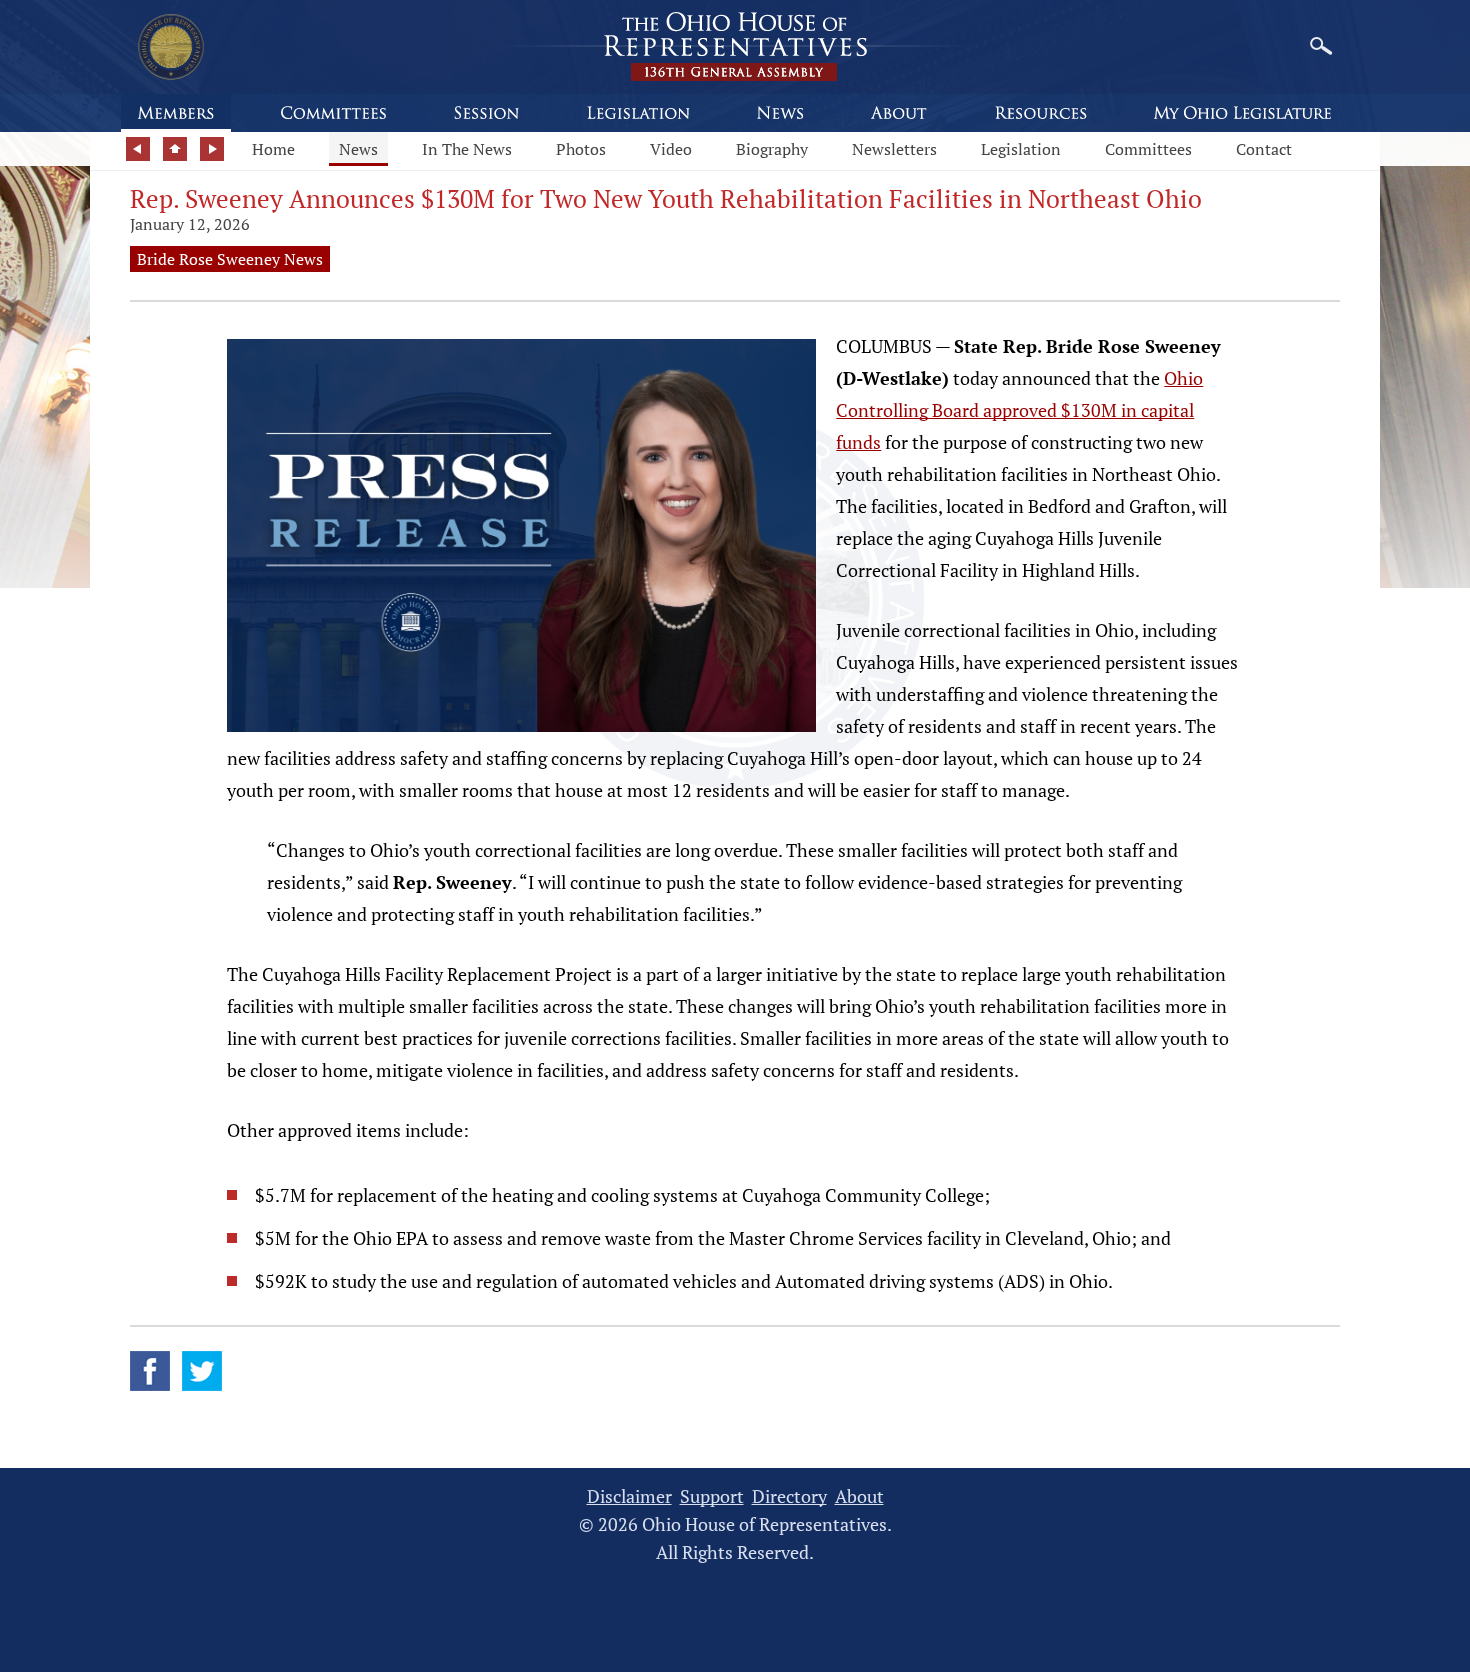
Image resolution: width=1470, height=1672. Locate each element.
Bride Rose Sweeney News (230, 259)
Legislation (1021, 149)
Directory (789, 1496)
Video (671, 149)
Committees (1148, 149)
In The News (467, 149)
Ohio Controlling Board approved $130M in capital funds (1019, 410)
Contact (1264, 149)
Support (712, 1496)
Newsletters (894, 149)
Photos (581, 149)
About (859, 1496)
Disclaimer (629, 1496)
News (358, 149)
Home (273, 149)
